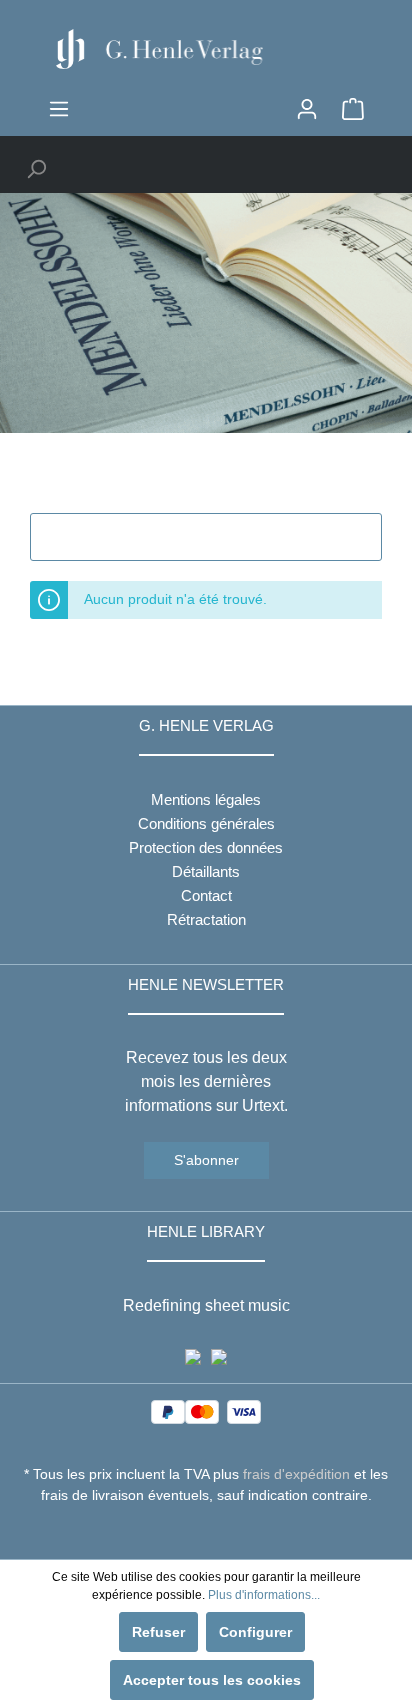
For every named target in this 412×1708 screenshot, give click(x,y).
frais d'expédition (296, 1474)
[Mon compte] (307, 109)
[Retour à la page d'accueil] (206, 49)
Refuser (158, 1632)
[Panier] (353, 109)
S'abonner (206, 1160)
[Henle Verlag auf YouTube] (191, 1532)
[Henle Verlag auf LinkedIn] (221, 1532)
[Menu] (59, 109)
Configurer (255, 1632)
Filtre (217, 537)
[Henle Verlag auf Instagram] (206, 1532)
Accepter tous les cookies (212, 1680)
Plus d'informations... (264, 1595)
